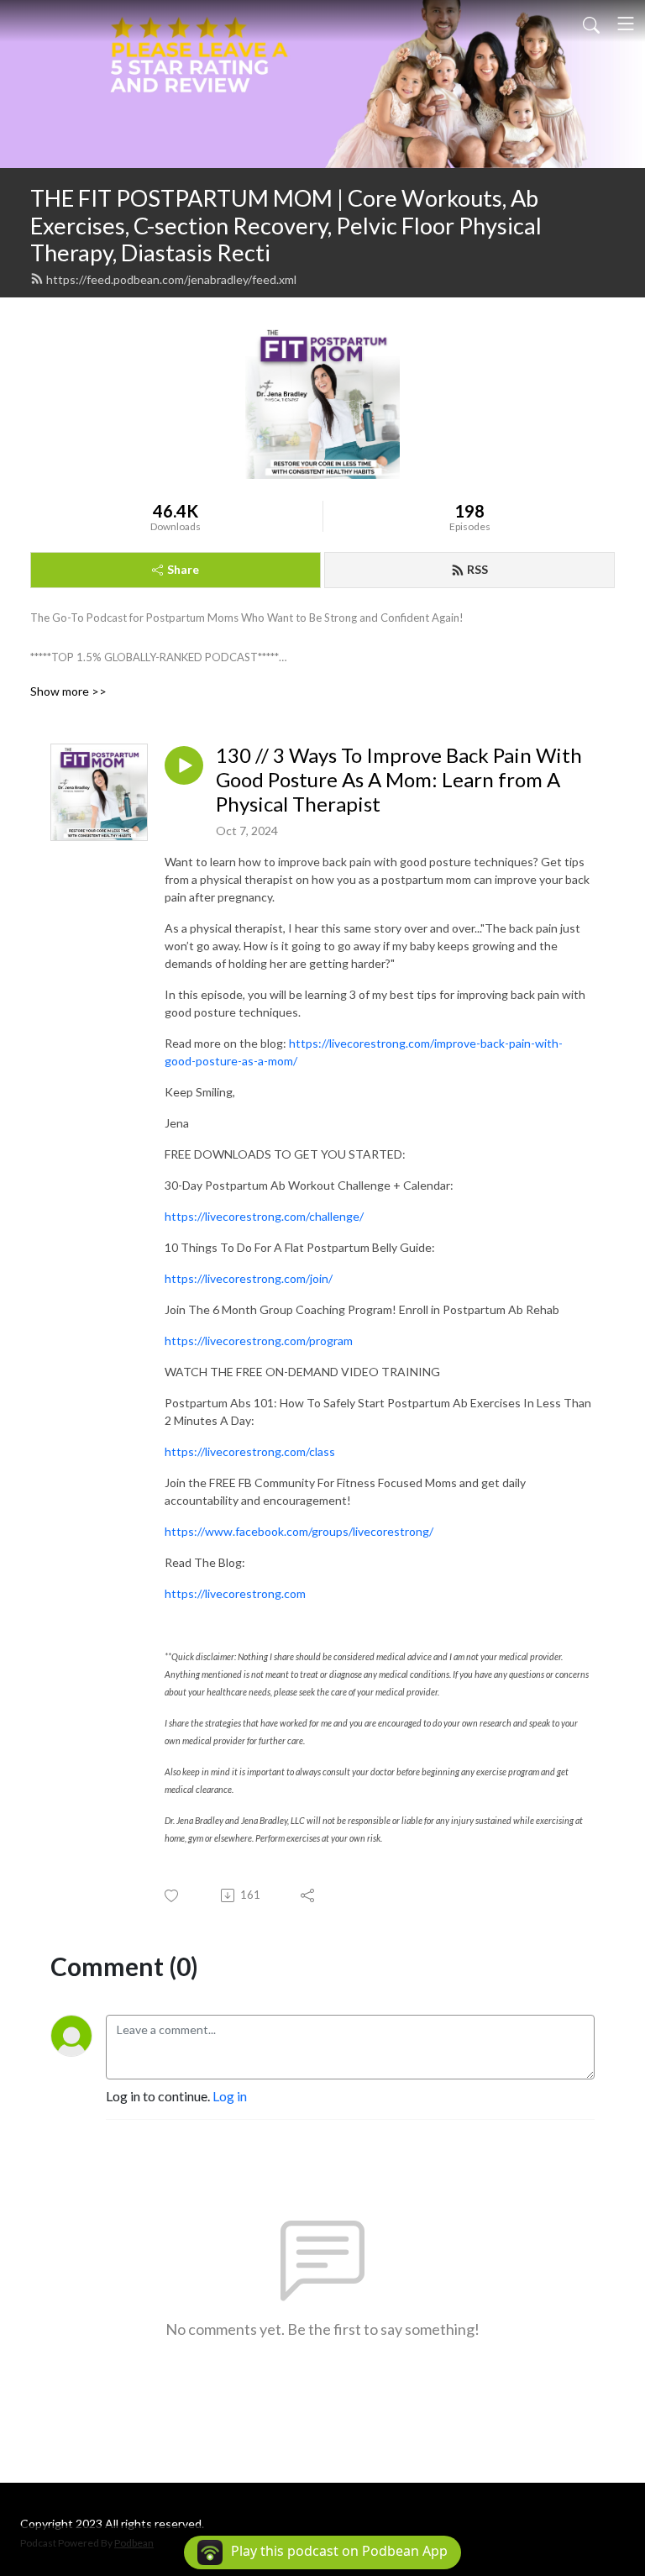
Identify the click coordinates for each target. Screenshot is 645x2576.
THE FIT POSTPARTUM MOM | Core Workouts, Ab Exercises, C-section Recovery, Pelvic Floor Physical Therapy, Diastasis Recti (286, 225)
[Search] (591, 24)
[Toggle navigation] (626, 24)
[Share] (309, 1895)
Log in (230, 2096)
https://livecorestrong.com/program (259, 1341)
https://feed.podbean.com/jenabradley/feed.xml (171, 279)
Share (183, 569)
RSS (477, 569)
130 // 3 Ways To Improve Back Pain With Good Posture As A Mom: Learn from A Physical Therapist (399, 780)
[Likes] (173, 1896)
